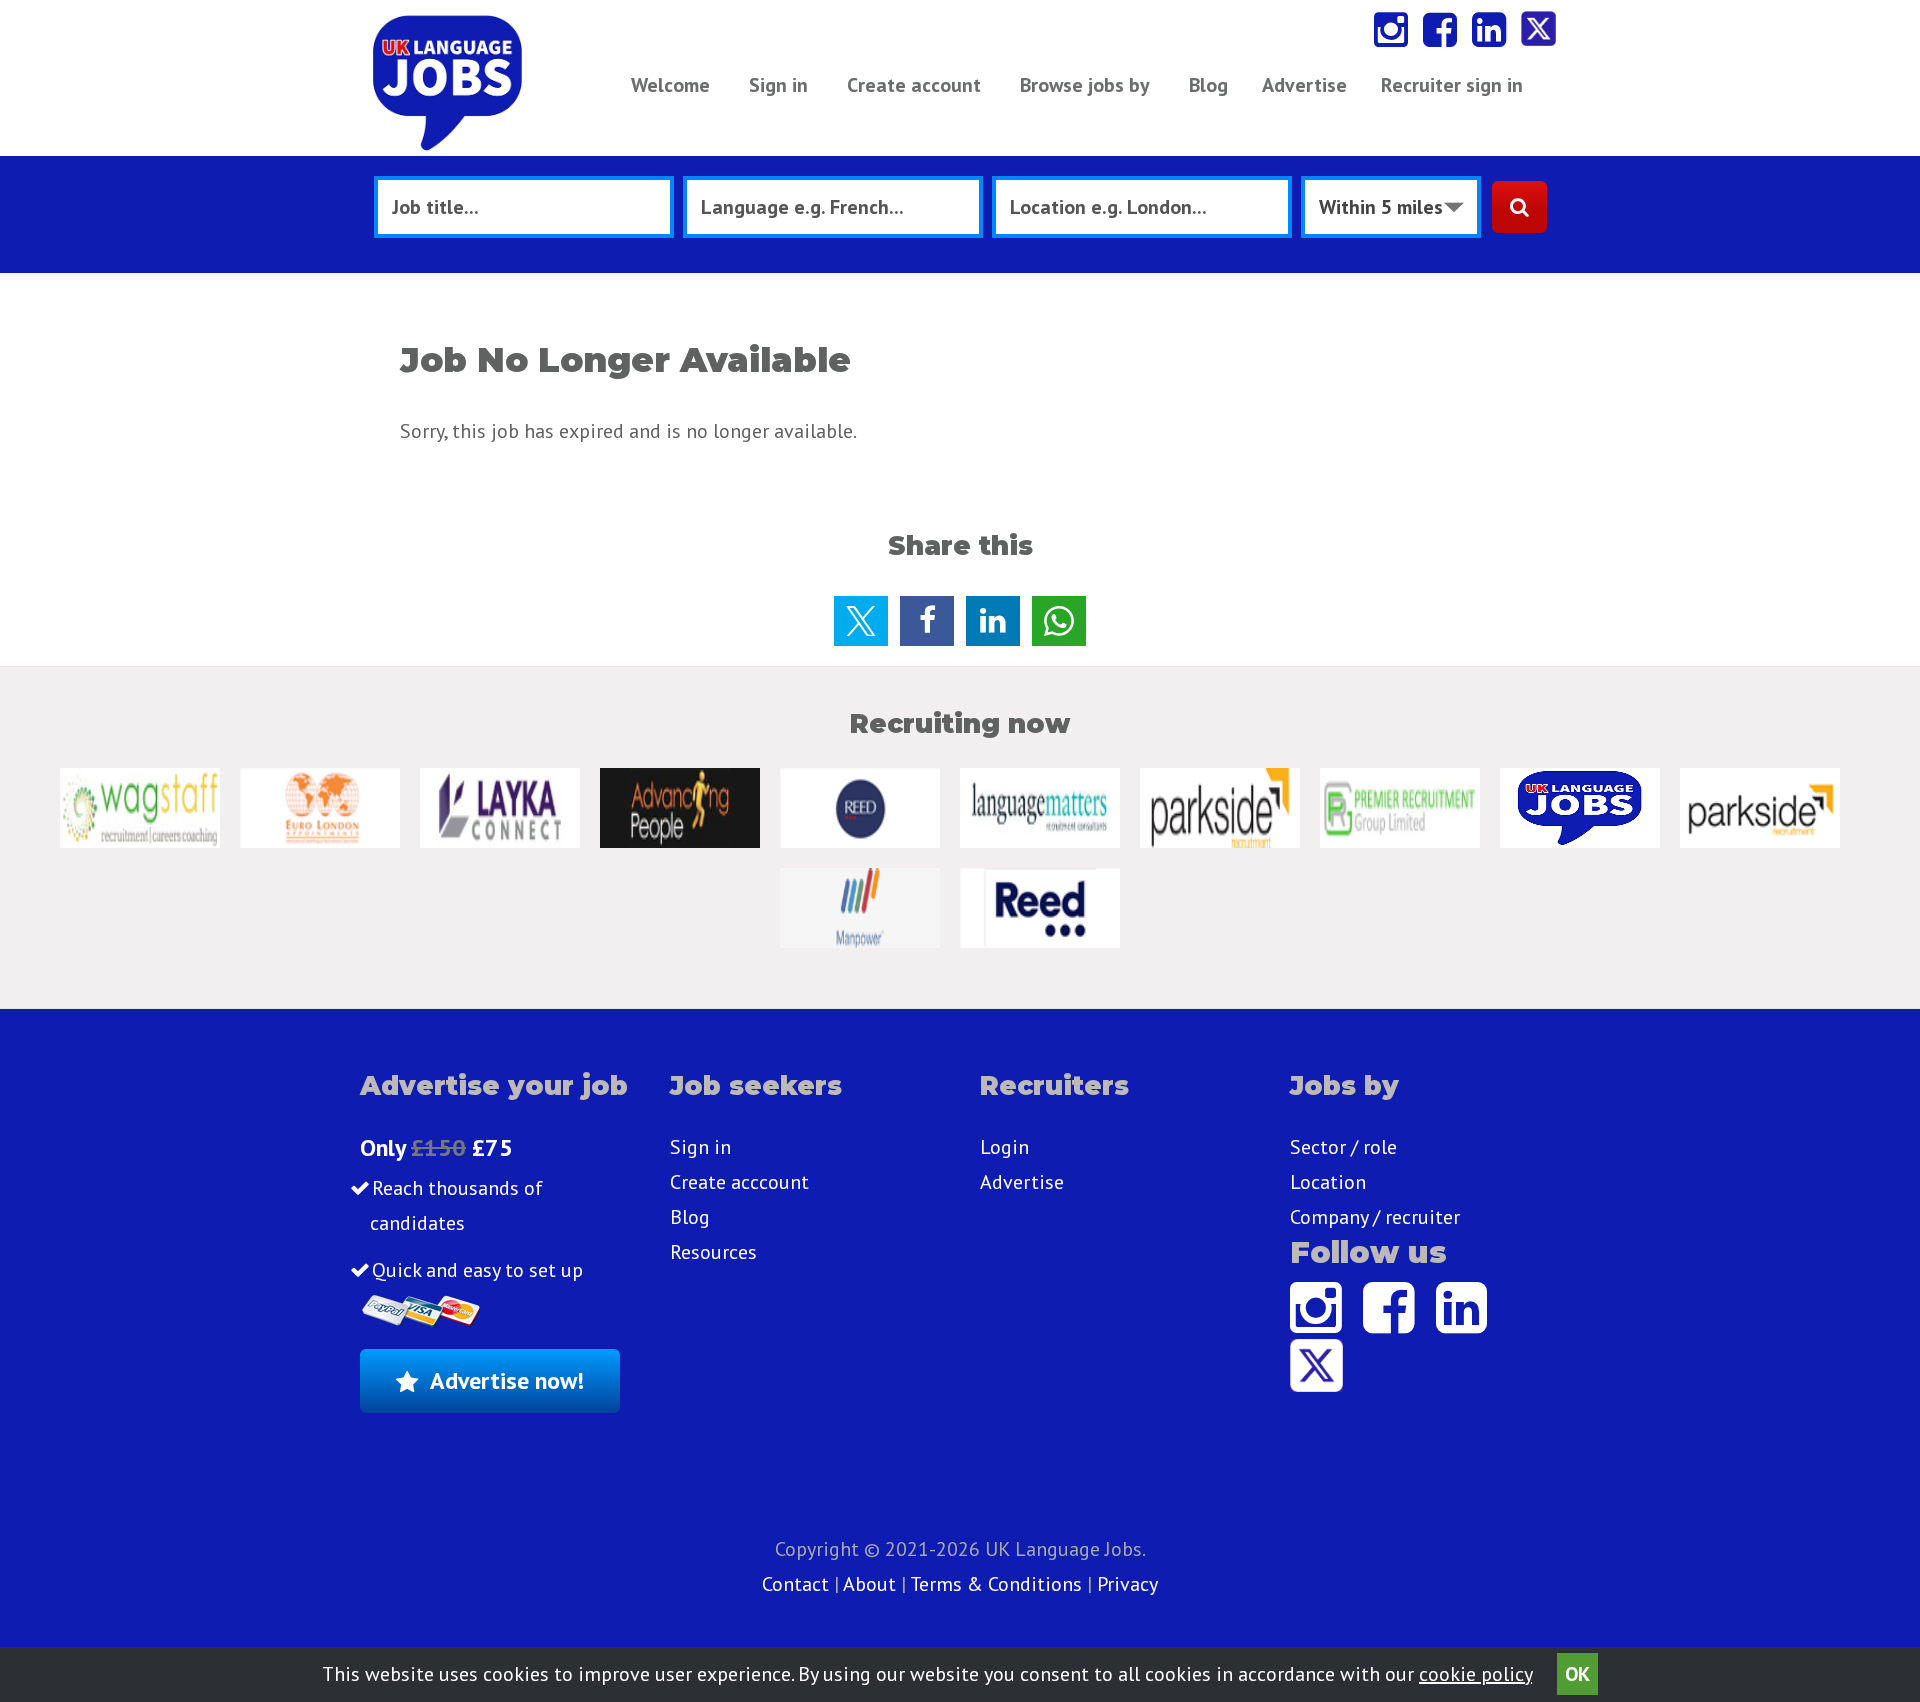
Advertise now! (507, 1380)
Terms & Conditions (996, 1584)
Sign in (778, 85)
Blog (1208, 85)
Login (1004, 1147)
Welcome (670, 85)
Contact (798, 1584)
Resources (713, 1252)
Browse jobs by (1085, 85)
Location (1328, 1182)
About (869, 1584)
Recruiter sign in (1452, 85)
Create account (914, 85)
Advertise (1304, 85)
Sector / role (1343, 1147)
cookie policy (1475, 1674)
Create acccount (739, 1182)
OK (1577, 1674)
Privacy (1127, 1584)
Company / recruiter (1375, 1217)
